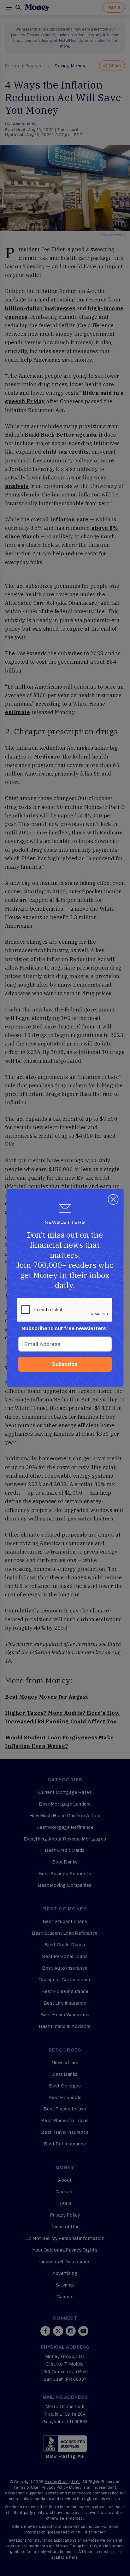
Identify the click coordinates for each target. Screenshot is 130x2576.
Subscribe (65, 1364)
